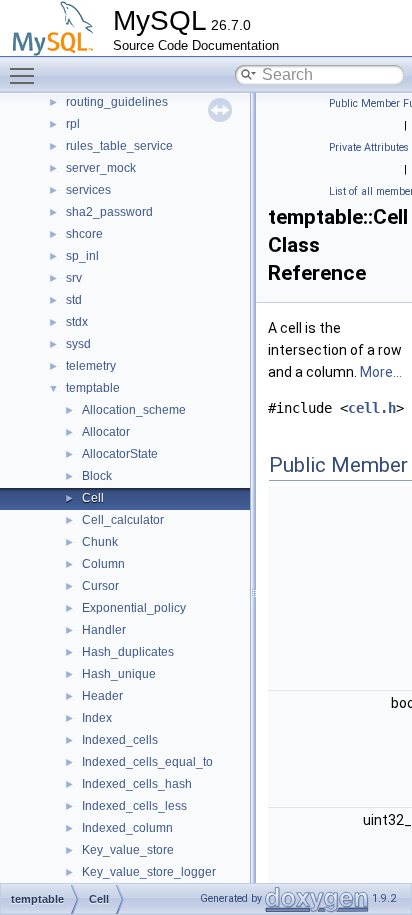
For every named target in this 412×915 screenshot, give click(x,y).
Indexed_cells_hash (137, 784)
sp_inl (82, 256)
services (88, 190)
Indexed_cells (120, 740)
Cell (93, 498)
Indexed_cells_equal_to (147, 762)
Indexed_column (127, 828)
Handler (104, 630)
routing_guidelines (117, 102)
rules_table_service (119, 146)
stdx (77, 322)
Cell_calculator (123, 520)
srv (74, 278)
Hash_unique (119, 674)
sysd (78, 344)
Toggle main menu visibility (26, 75)
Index (97, 718)
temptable (93, 388)
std (74, 300)
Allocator (106, 432)
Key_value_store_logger (149, 872)
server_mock (101, 168)
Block (97, 476)
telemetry (91, 366)
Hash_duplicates (128, 652)
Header (102, 696)
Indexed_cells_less (134, 806)
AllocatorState (120, 454)
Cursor (100, 586)
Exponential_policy (134, 608)
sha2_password (109, 212)
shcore (84, 234)
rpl (73, 124)
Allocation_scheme (134, 410)
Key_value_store (128, 850)
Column (103, 564)
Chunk (100, 542)
